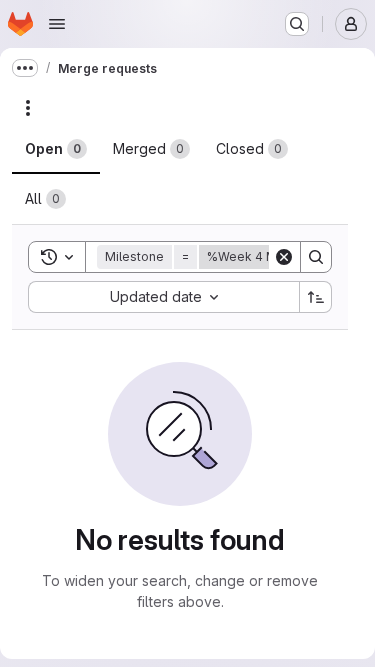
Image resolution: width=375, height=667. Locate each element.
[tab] (56, 149)
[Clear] (284, 257)
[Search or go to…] (297, 24)
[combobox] (163, 297)
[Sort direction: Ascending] (316, 297)
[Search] (316, 257)
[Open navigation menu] (57, 24)
